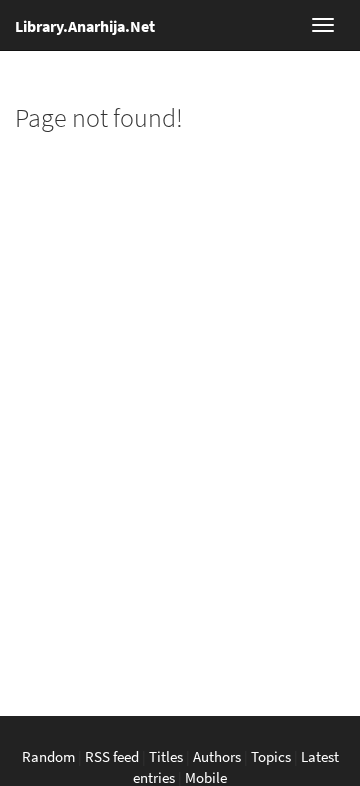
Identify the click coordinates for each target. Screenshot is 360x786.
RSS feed (112, 756)
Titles (166, 756)
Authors (217, 756)
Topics (271, 756)
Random (48, 756)
